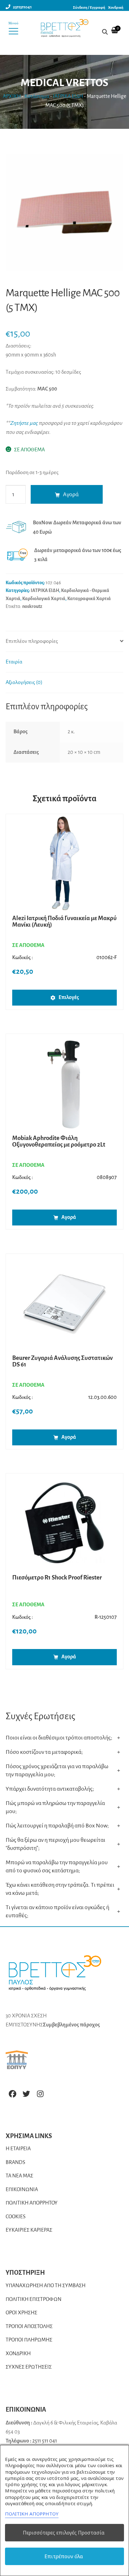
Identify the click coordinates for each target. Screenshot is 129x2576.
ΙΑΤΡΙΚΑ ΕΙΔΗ (68, 96)
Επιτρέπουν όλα (64, 2556)
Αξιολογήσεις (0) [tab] (24, 682)
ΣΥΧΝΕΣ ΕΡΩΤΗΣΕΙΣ (29, 2367)
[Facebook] (13, 2094)
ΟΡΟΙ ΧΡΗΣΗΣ (21, 2313)
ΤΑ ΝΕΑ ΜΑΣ (19, 2176)
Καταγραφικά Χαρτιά (89, 599)
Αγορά (71, 494)
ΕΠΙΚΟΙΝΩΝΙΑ (22, 2190)
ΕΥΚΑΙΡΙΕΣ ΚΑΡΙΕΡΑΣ (29, 2230)
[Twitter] (26, 2094)
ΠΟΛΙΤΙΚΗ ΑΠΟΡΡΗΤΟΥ (32, 2203)
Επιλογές (69, 997)
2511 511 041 (45, 2441)
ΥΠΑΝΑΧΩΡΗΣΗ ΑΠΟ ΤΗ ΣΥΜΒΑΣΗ (46, 2286)
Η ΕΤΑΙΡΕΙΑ (18, 2149)
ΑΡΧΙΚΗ (12, 96)
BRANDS (15, 2162)
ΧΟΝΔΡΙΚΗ (18, 2354)
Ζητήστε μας (24, 423)
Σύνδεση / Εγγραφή (89, 8)
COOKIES (16, 2217)
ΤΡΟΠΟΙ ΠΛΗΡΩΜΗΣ (29, 2340)
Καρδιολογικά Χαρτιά (44, 599)
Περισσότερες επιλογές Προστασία (64, 2533)
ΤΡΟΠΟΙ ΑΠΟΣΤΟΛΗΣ (29, 2326)
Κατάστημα (37, 96)
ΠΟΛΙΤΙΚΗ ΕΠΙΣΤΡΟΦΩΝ (34, 2299)
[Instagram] (40, 2094)
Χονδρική (116, 8)
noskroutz (32, 606)
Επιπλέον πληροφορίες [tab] (32, 641)
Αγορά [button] (69, 1217)
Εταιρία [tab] (14, 662)
